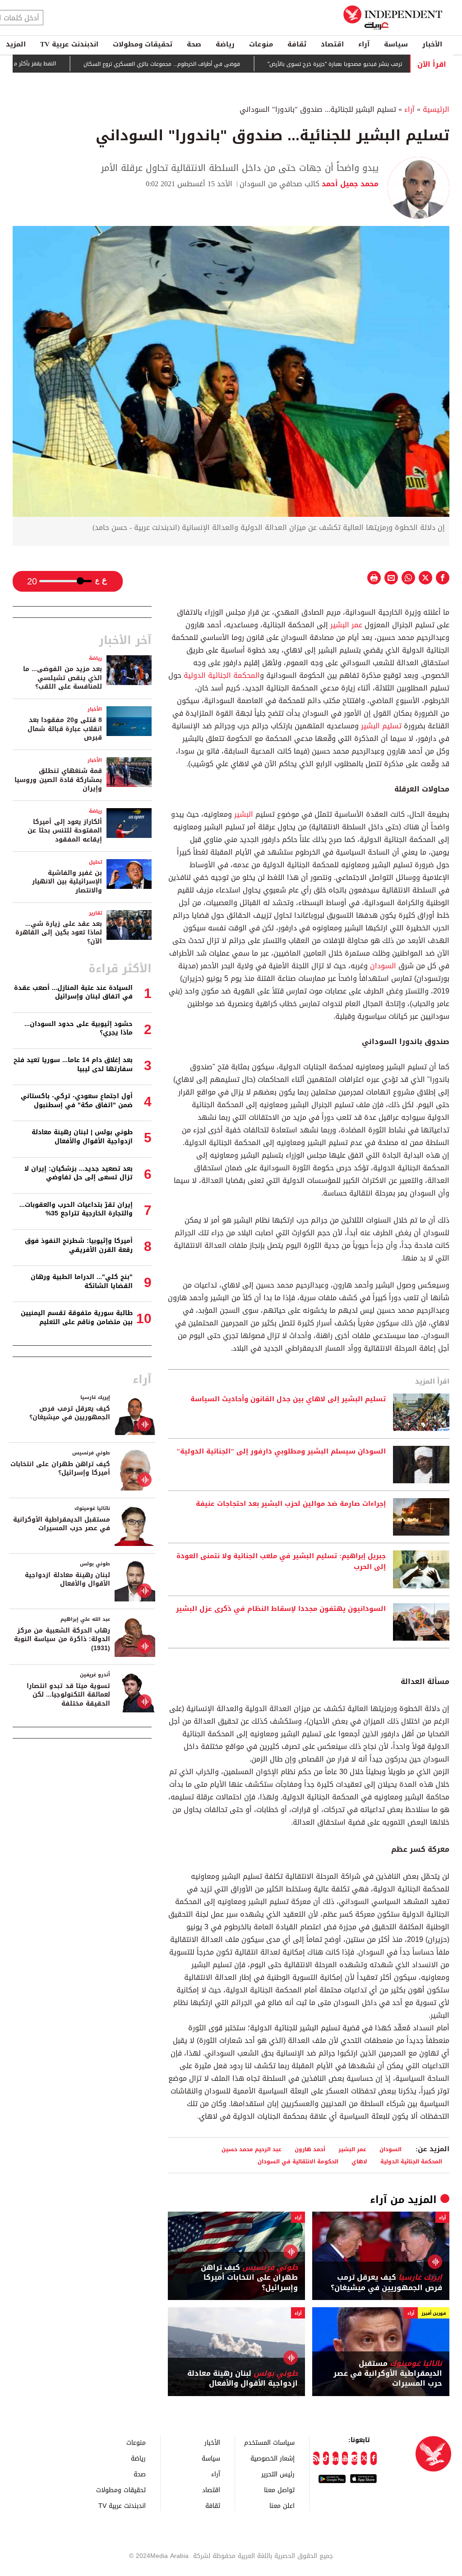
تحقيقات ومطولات (143, 44)
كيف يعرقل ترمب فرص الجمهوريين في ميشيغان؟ (386, 2283)
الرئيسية (436, 109)
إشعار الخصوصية (273, 2458)
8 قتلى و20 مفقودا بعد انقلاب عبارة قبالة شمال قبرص (65, 729)
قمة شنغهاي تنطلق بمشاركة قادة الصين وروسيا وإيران (58, 780)
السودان (382, 966)
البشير (243, 814)
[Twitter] (364, 2458)
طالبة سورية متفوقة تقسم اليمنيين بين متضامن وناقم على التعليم (77, 1318)
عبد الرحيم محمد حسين (252, 2149)
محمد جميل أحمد (349, 184)
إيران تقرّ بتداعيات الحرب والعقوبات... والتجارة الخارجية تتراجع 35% (76, 1209)
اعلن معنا (282, 2505)
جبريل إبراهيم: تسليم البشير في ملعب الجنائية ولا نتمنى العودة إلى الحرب (281, 1562)
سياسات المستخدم (269, 2442)
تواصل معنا (279, 2490)
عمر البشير (346, 625)
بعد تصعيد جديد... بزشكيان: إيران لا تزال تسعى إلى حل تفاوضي (79, 1173)
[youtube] (345, 2458)
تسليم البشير (381, 726)
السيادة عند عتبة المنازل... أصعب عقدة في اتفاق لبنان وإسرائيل (73, 992)
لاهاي (359, 2161)
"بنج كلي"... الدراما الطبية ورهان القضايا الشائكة (82, 1281)
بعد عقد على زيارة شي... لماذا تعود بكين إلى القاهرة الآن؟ (59, 933)
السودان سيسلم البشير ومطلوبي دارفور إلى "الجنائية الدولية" (281, 1452)
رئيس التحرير (278, 2474)
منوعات (261, 44)
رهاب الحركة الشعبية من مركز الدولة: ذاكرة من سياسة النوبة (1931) (62, 1639)
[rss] (316, 2458)
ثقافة (297, 44)
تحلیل (95, 862)
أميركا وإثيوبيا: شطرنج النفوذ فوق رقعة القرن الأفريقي (79, 1245)
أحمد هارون (310, 2149)
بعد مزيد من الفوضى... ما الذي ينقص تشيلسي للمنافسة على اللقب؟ (62, 678)
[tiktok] (326, 2458)
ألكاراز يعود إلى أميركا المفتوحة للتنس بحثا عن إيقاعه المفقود (65, 831)
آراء (364, 44)
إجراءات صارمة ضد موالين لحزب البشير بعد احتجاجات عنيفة (291, 1504)
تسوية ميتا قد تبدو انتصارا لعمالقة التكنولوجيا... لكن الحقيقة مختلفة (68, 1695)
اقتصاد (332, 44)
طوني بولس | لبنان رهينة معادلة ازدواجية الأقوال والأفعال (82, 1137)
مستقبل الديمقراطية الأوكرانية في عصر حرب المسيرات (388, 2374)
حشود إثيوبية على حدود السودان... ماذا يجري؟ (79, 1028)
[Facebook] (373, 2458)
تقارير (95, 913)
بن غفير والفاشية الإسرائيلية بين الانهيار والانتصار (67, 882)
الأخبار (432, 44)
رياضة (225, 44)
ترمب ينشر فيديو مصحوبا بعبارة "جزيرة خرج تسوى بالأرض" (378, 64)
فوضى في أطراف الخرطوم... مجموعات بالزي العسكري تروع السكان (205, 64)
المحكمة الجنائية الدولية (222, 675)
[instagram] (354, 2458)
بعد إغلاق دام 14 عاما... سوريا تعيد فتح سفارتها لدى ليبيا (73, 1065)
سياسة (396, 44)
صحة (194, 44)
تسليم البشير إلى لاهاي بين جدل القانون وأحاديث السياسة (288, 1399)
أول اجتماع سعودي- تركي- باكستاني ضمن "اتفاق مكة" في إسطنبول (77, 1101)
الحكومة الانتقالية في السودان (298, 2161)
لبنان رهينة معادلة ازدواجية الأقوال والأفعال (243, 2379)
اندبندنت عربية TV (69, 44)
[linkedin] (335, 2458)
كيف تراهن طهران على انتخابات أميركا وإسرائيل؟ (249, 2278)
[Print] (374, 578)
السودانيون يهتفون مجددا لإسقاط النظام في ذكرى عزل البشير (281, 1609)
